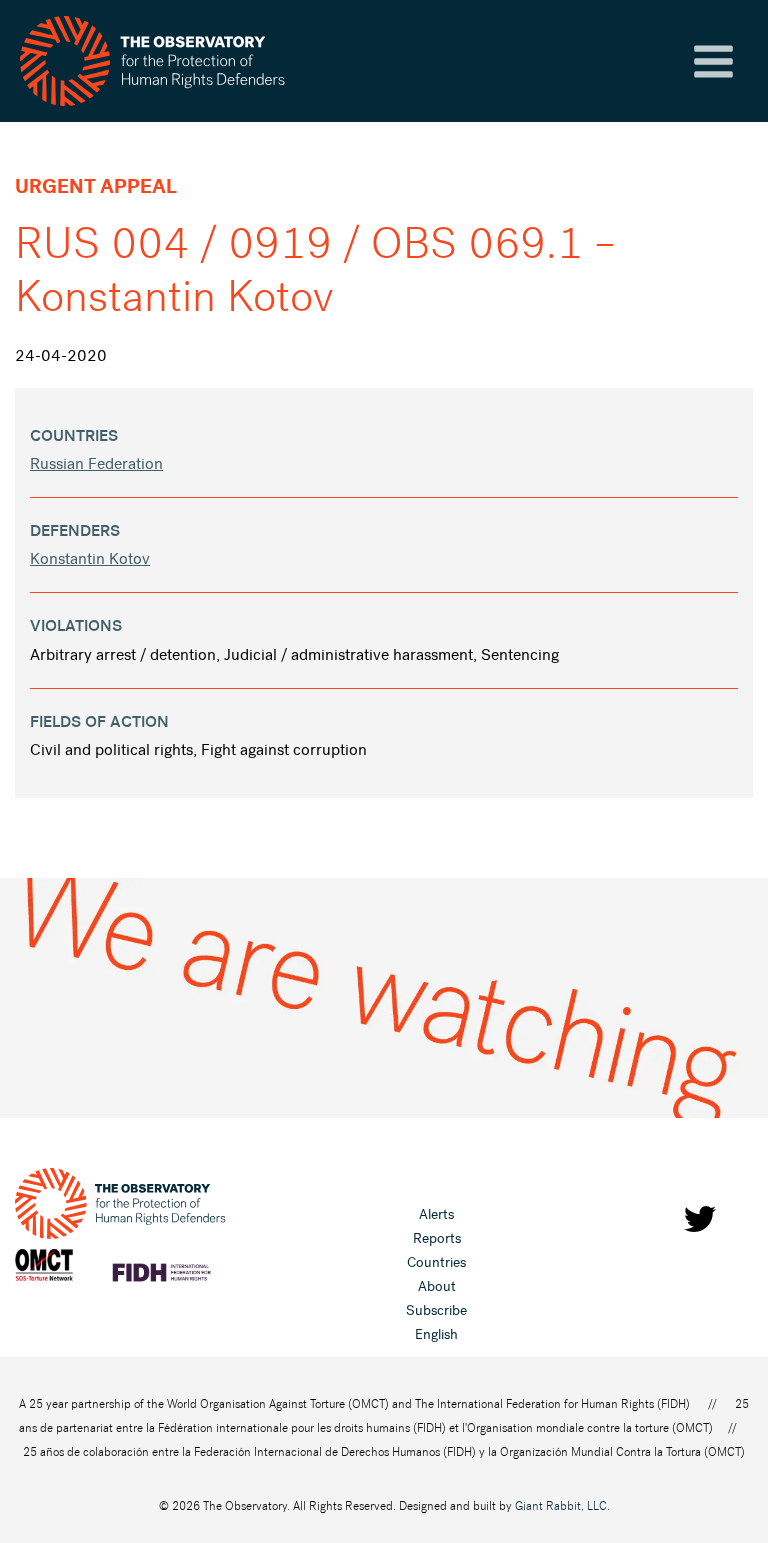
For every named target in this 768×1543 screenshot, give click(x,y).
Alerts (436, 1214)
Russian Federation (96, 463)
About (437, 1286)
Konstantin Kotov (90, 558)
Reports (437, 1238)
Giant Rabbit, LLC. (562, 1506)
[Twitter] (700, 1219)
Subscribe (436, 1310)
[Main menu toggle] (713, 61)
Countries (436, 1262)
